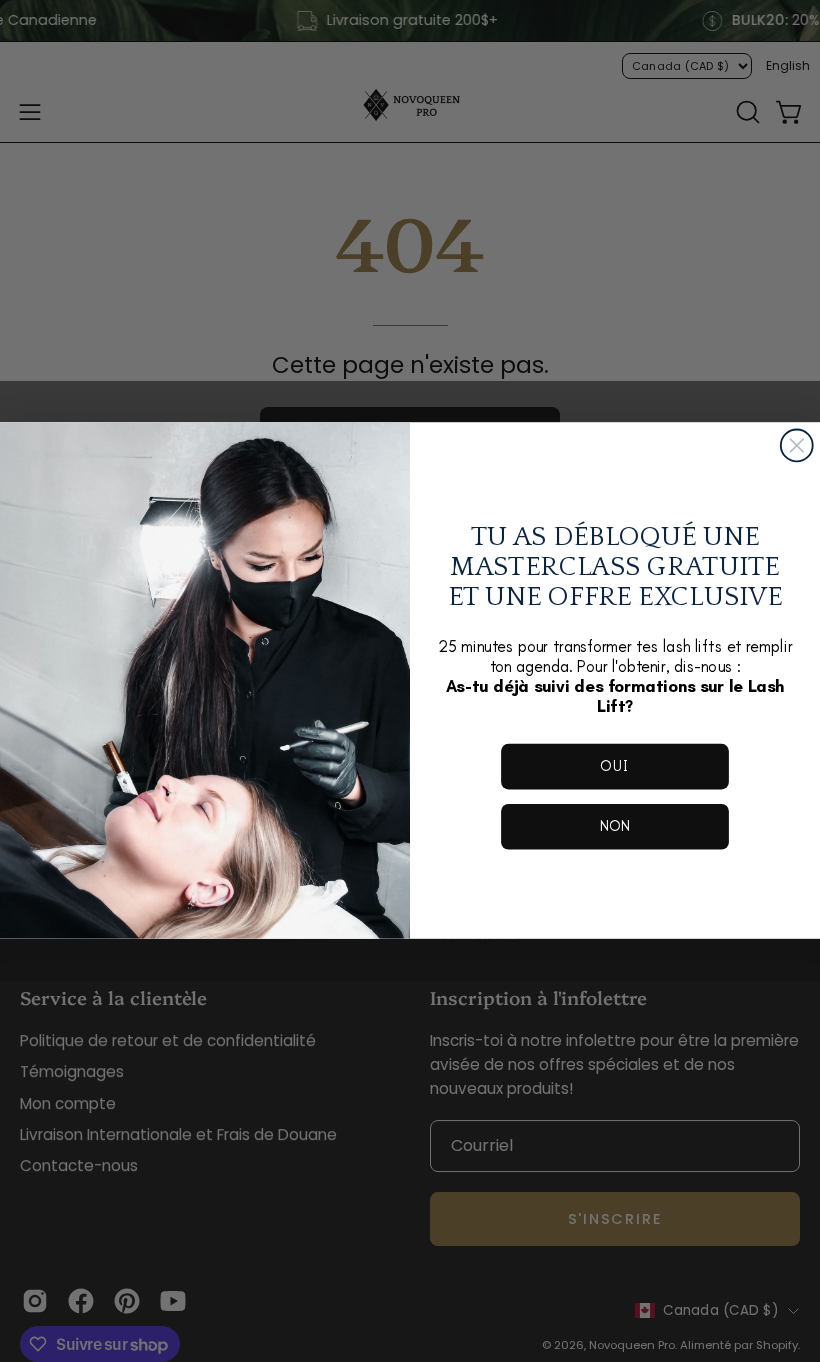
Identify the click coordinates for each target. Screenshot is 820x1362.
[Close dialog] (797, 446)
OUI (614, 766)
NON (615, 826)
